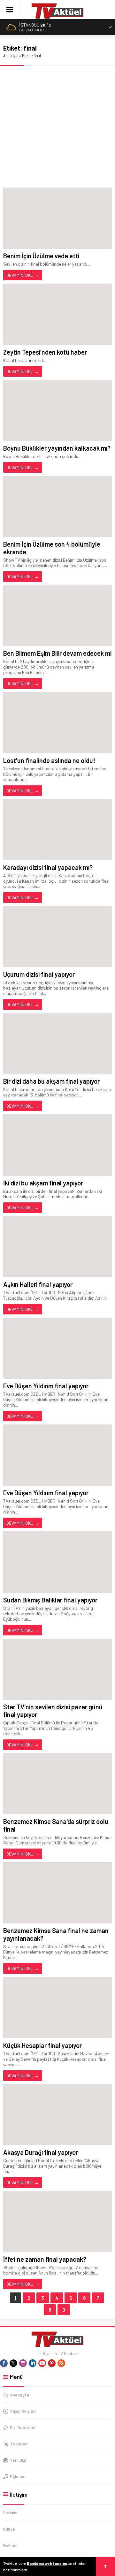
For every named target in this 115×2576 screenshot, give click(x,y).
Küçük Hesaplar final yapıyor (42, 2045)
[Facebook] (4, 2363)
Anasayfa (11, 55)
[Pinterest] (52, 2363)
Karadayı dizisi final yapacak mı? (48, 867)
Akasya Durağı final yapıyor (41, 2152)
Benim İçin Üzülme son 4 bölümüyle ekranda (52, 548)
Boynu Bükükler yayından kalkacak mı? (57, 448)
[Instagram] (23, 2363)
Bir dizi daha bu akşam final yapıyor (51, 1081)
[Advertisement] (57, 127)
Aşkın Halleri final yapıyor (38, 1284)
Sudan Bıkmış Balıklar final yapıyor (50, 1600)
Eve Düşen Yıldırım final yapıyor (46, 1386)
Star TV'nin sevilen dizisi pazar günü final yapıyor (53, 1711)
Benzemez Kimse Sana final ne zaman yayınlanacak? (56, 1934)
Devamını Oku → (23, 275)
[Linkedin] (33, 2363)
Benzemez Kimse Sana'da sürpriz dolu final (56, 1825)
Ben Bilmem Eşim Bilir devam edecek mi (57, 653)
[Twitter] (13, 2363)
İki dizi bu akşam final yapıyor (43, 1183)
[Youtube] (42, 2363)
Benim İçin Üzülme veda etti (41, 256)
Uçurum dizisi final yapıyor (39, 974)
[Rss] (61, 2363)
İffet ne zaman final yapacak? (45, 2259)
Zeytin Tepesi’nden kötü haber (45, 352)
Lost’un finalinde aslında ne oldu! (49, 760)
